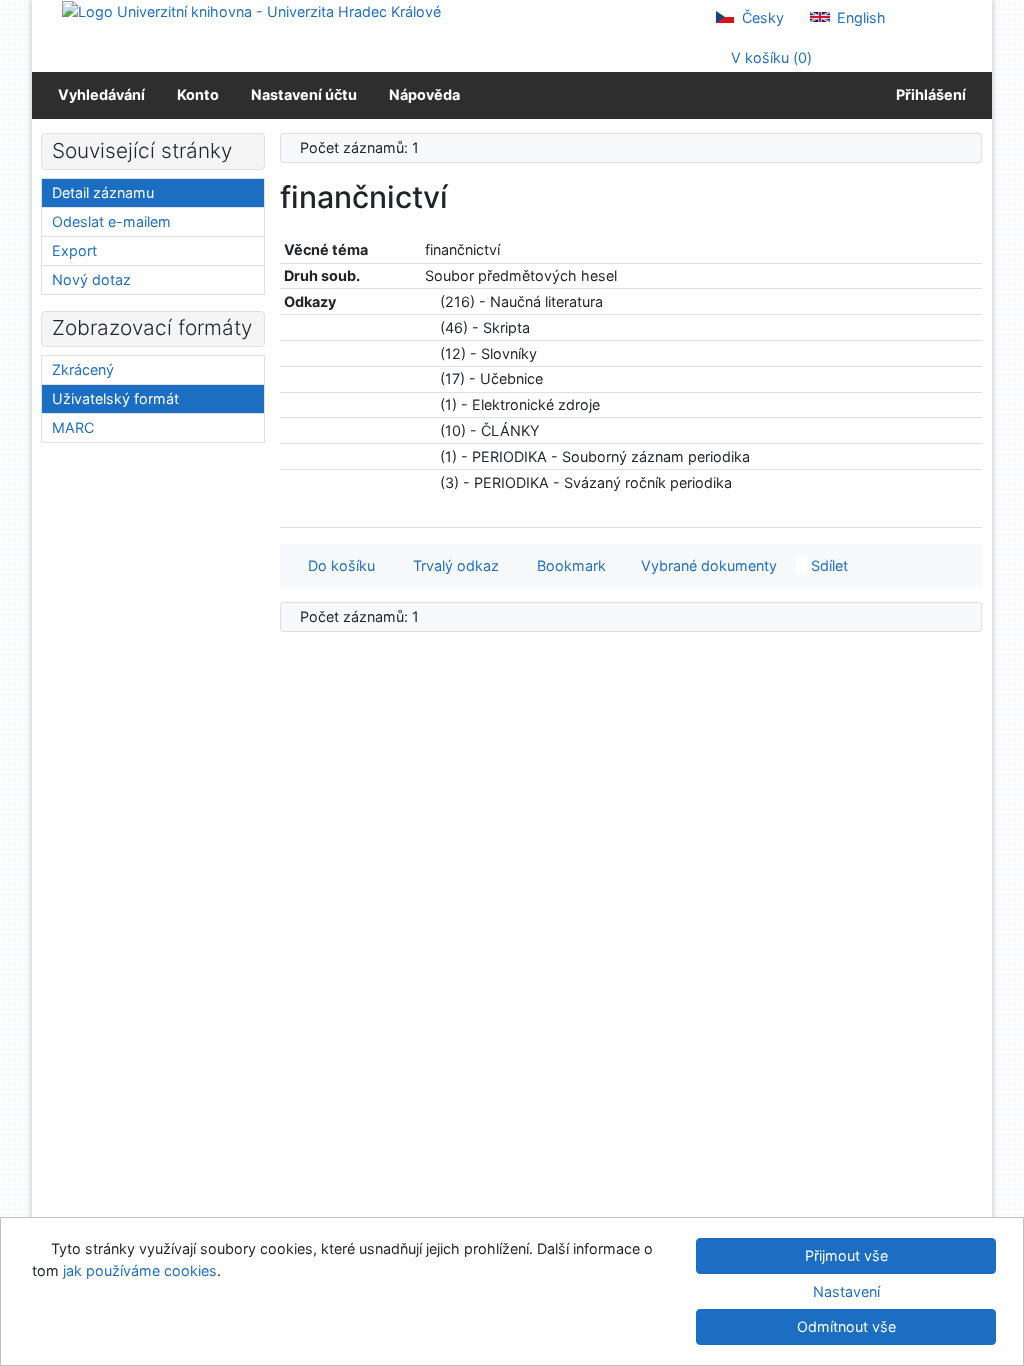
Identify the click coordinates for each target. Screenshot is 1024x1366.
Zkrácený (83, 369)
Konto (198, 94)
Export (74, 250)
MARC (73, 427)
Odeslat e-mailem (111, 221)
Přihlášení (928, 94)
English (859, 17)
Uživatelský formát (115, 398)
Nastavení (846, 1291)
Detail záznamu (103, 192)
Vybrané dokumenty (707, 565)
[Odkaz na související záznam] (430, 301)
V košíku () (769, 57)
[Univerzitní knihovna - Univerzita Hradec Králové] (251, 10)
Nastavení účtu (304, 94)
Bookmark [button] (567, 565)
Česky (761, 17)
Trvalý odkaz (452, 565)
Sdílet (827, 565)
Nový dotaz (91, 279)
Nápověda (424, 94)
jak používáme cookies (140, 1270)
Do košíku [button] (337, 565)
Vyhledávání (101, 94)
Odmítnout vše (846, 1326)
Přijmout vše (846, 1255)
